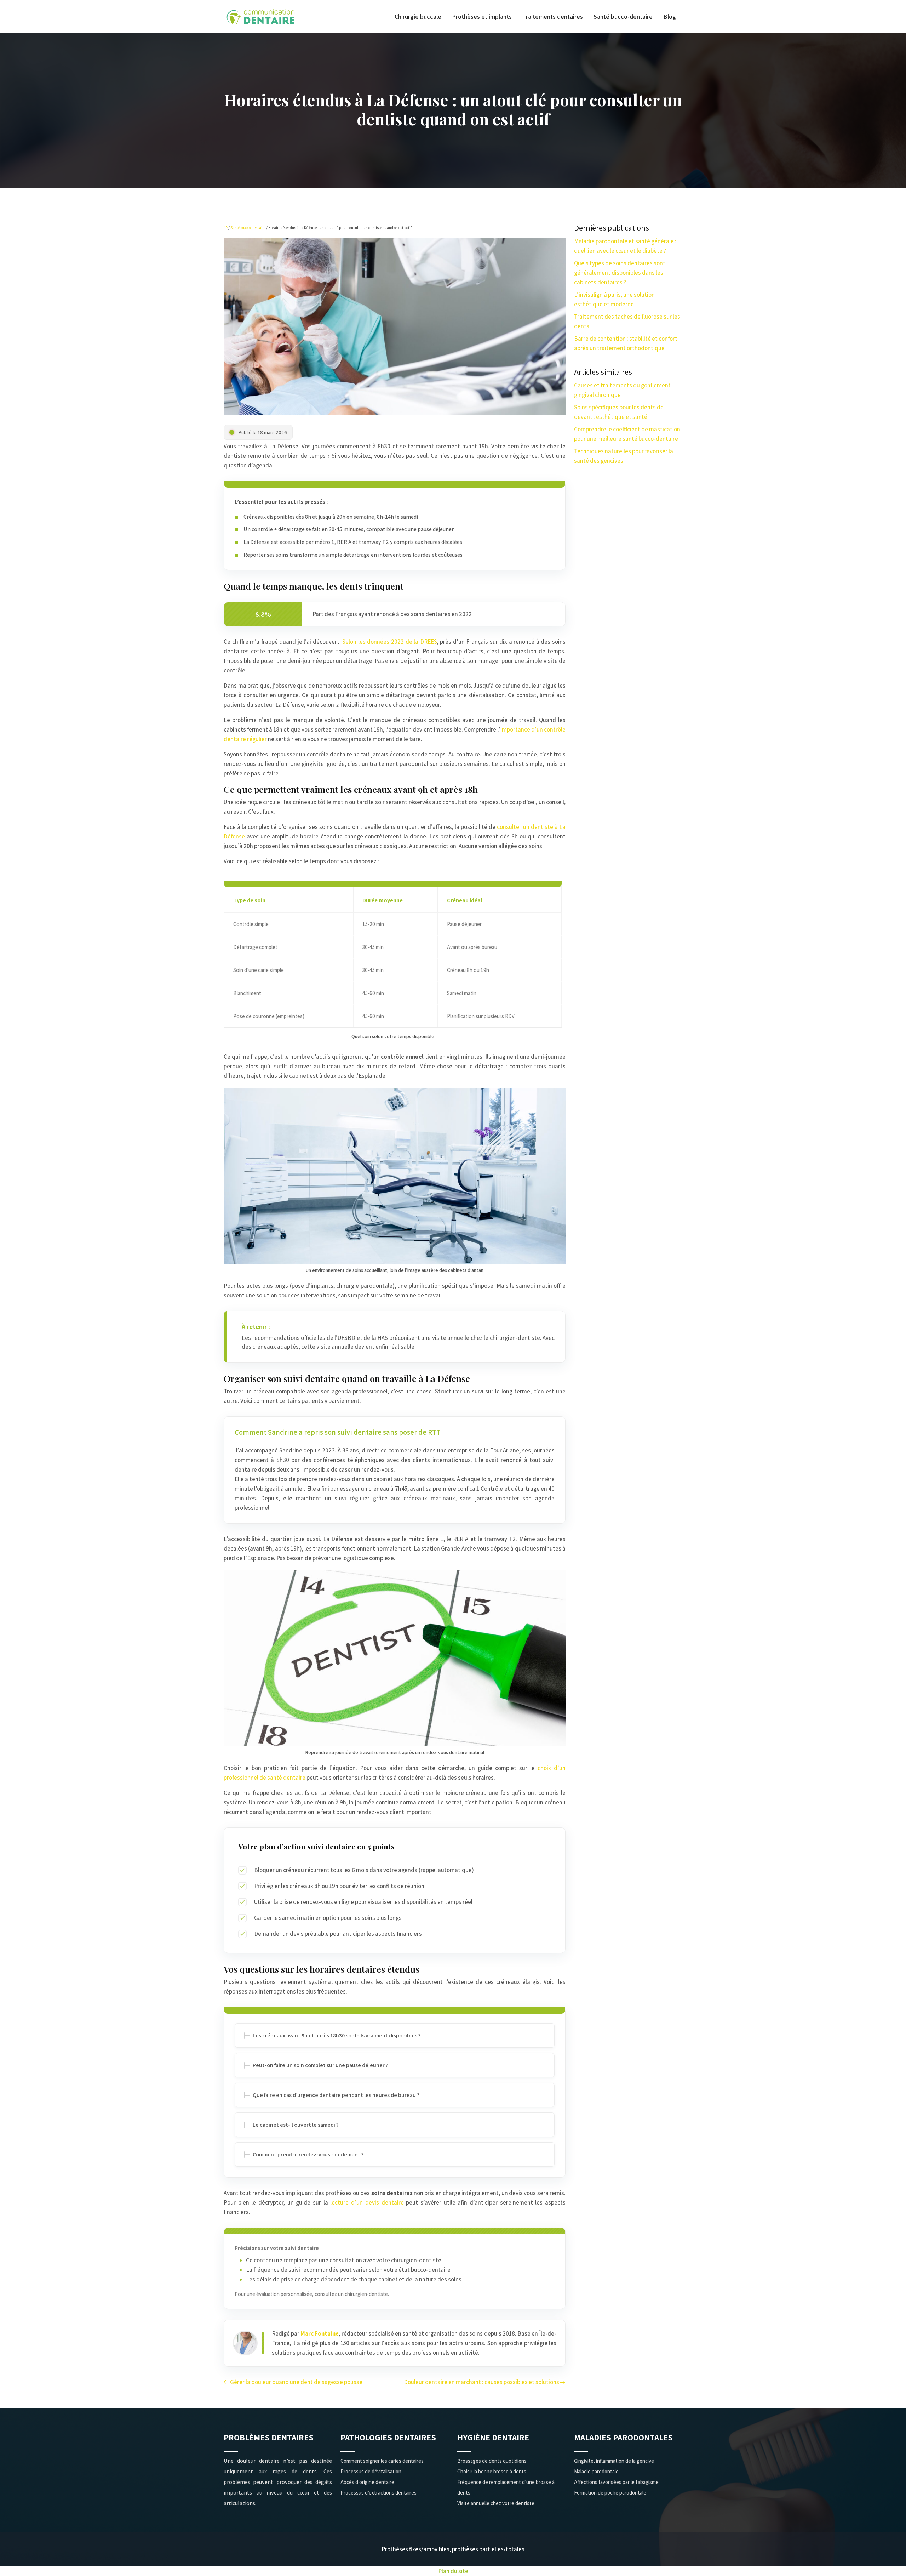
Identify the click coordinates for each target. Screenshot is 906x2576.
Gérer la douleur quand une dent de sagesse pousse (296, 2382)
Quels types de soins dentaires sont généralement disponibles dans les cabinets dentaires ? (620, 273)
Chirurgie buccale (418, 17)
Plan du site (453, 2571)
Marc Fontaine (320, 2333)
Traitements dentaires (553, 17)
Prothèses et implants (482, 17)
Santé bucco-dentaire (623, 17)
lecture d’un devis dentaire (367, 2202)
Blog (670, 17)
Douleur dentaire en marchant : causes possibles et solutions (481, 2382)
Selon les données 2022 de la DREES (389, 642)
